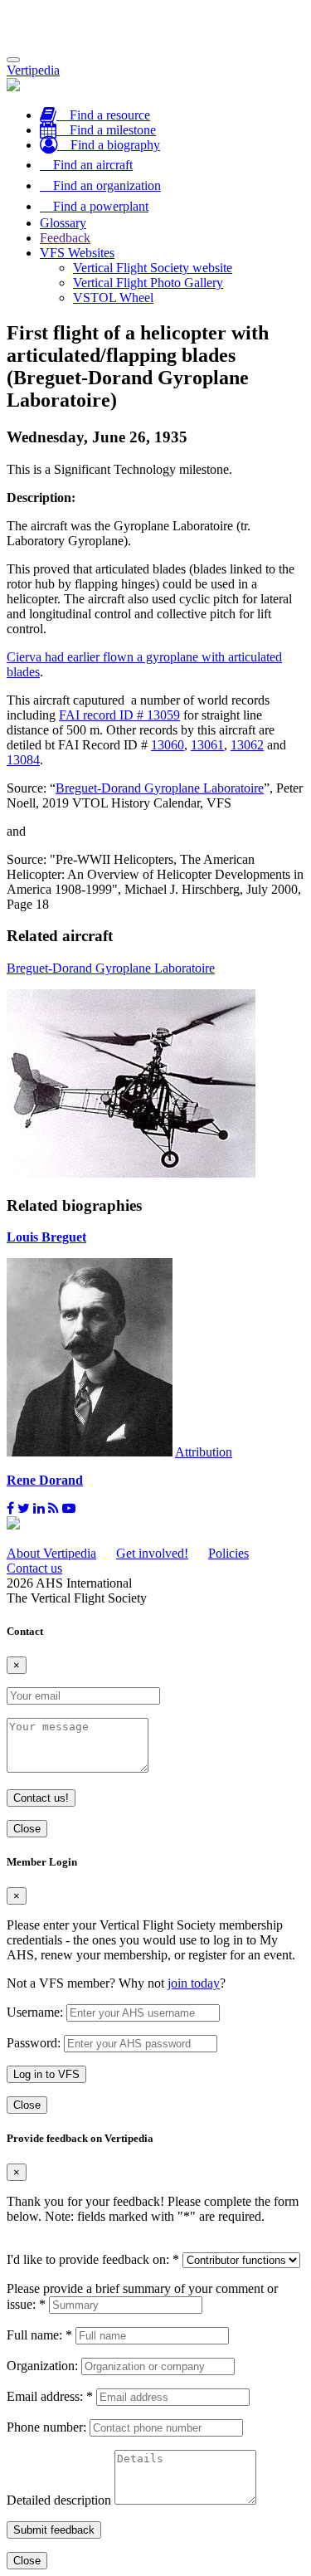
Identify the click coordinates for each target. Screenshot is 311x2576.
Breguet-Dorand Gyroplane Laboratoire (160, 788)
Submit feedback (54, 2530)
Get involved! (152, 1553)
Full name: (39, 2335)
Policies (228, 1553)
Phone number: (46, 2427)
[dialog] (155, 1985)
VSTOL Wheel (113, 298)
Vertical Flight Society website (153, 268)
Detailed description (59, 2500)
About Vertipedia (51, 1553)
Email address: (50, 2396)
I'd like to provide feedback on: (93, 2259)
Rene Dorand (45, 1480)
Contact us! (41, 1798)
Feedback (65, 238)
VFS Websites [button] (77, 253)
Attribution (204, 1452)
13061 (207, 745)
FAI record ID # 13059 (119, 715)
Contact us (34, 1568)
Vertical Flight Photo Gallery (148, 283)
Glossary (63, 223)
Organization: (42, 2366)
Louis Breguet (46, 1237)
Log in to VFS (46, 2074)
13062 (247, 745)
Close (27, 1829)
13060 (168, 745)
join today (194, 1983)
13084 (23, 760)
